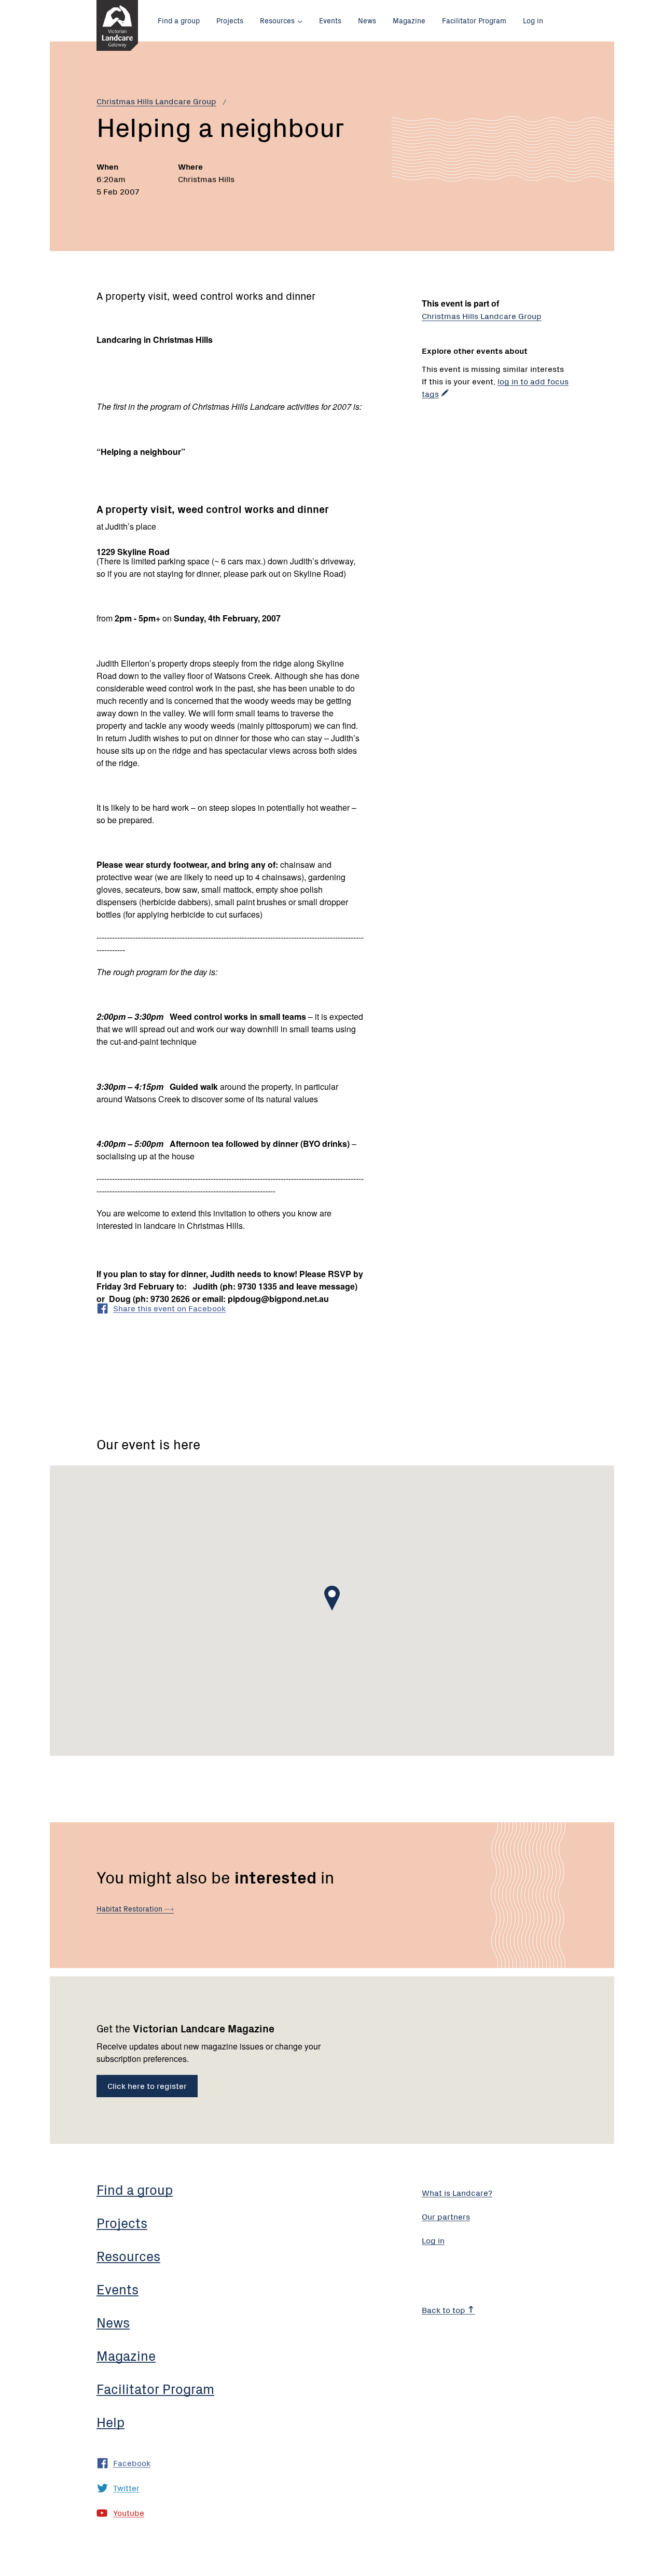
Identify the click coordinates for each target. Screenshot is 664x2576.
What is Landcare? (457, 2192)
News (367, 20)
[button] (332, 1598)
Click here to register (147, 2085)
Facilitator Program (474, 20)
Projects (230, 20)
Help (110, 2421)
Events (330, 20)
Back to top (445, 2309)
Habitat (130, 1908)
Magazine (409, 20)
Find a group (179, 20)
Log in (533, 20)
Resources (277, 20)
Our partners (446, 2216)
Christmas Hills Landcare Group (156, 101)
